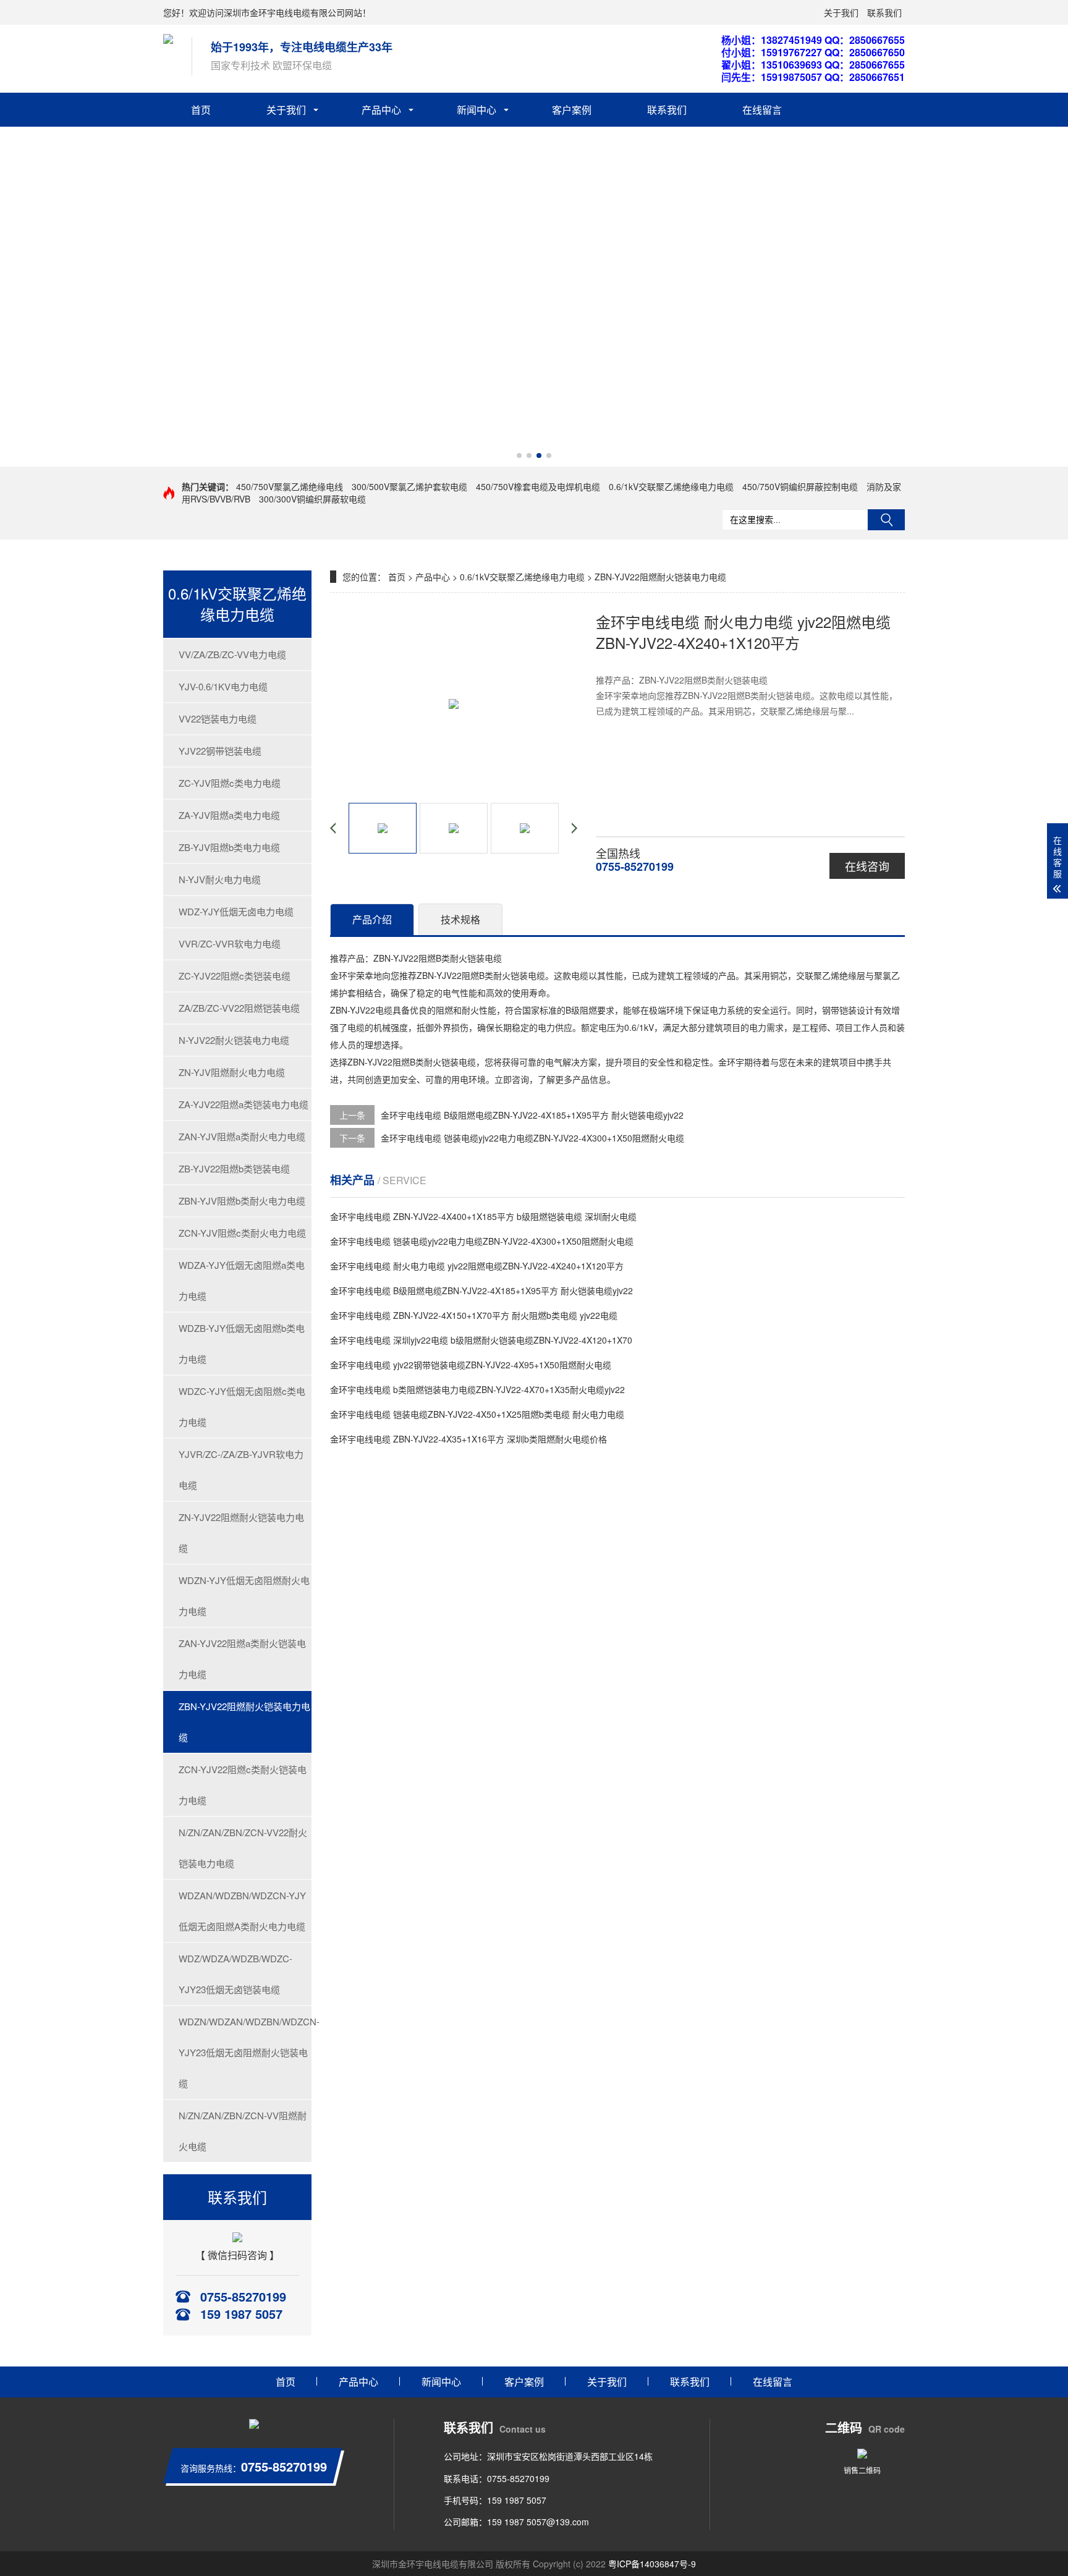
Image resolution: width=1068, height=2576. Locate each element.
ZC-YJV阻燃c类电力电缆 (230, 783)
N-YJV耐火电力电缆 (220, 879)
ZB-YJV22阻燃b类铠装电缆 (234, 1168)
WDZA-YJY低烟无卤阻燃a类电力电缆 (242, 1280)
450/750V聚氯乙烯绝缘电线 (290, 486)
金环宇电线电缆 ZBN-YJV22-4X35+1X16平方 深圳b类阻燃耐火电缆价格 (468, 1439)
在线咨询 (867, 866)
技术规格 (460, 919)
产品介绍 (372, 919)
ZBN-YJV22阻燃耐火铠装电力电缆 (244, 1722)
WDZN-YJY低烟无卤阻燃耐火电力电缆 (244, 1595)
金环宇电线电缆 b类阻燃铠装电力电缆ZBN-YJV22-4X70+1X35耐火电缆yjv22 (477, 1389)
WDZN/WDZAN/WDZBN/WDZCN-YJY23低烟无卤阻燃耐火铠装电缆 (245, 2052)
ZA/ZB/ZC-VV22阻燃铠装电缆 (239, 1008)
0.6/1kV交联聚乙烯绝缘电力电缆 (671, 486)
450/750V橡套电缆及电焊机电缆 (538, 486)
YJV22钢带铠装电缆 (220, 751)
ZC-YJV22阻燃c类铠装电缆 (235, 976)
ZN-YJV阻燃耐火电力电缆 (232, 1072)
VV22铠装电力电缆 (218, 718)
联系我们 (884, 12)
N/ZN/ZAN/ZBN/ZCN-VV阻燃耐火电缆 (243, 2131)
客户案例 (572, 110)
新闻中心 (477, 110)
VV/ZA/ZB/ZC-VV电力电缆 (232, 654)
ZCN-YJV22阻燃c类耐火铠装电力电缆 (243, 1785)
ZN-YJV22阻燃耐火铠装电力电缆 (241, 1532)
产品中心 (381, 110)
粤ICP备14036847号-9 (652, 2564)
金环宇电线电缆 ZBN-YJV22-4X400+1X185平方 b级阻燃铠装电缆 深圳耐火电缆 (483, 1216)
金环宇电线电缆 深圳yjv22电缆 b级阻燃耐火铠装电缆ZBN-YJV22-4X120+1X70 (481, 1340)
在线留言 (762, 110)
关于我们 (841, 12)
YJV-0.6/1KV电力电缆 (223, 686)
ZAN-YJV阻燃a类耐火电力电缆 (242, 1136)
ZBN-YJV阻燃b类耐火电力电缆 (242, 1201)
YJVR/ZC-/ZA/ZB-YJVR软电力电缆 (241, 1469)
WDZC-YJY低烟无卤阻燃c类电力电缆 (242, 1406)
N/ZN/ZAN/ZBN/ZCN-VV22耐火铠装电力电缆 (243, 1848)
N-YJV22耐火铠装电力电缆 (234, 1040)
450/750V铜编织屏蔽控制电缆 (800, 486)
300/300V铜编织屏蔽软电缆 (312, 499)
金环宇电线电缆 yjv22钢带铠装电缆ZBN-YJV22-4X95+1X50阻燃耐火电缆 (471, 1365)
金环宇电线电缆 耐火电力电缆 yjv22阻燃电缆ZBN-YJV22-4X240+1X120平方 (477, 1266)
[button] (519, 455)
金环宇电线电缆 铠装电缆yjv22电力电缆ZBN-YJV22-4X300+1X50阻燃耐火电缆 (532, 1138)
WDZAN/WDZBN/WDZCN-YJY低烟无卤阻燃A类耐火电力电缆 (242, 1911)
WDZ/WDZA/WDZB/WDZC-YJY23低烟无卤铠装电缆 (235, 1974)
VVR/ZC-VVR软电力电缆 (230, 943)
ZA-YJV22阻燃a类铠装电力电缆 (244, 1104)
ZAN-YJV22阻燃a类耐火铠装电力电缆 (242, 1659)
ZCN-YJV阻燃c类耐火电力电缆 (242, 1233)
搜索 (886, 520)
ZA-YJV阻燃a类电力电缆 (229, 815)
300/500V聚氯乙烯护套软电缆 (409, 486)
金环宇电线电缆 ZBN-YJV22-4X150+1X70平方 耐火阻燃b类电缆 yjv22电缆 (474, 1315)
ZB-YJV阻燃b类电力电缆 (229, 847)
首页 (201, 110)
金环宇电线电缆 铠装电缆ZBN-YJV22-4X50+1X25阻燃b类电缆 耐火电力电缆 (477, 1414)
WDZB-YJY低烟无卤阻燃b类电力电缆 (242, 1343)
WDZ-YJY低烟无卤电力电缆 (236, 911)
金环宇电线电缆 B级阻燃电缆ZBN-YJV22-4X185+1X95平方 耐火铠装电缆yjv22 (532, 1115)
